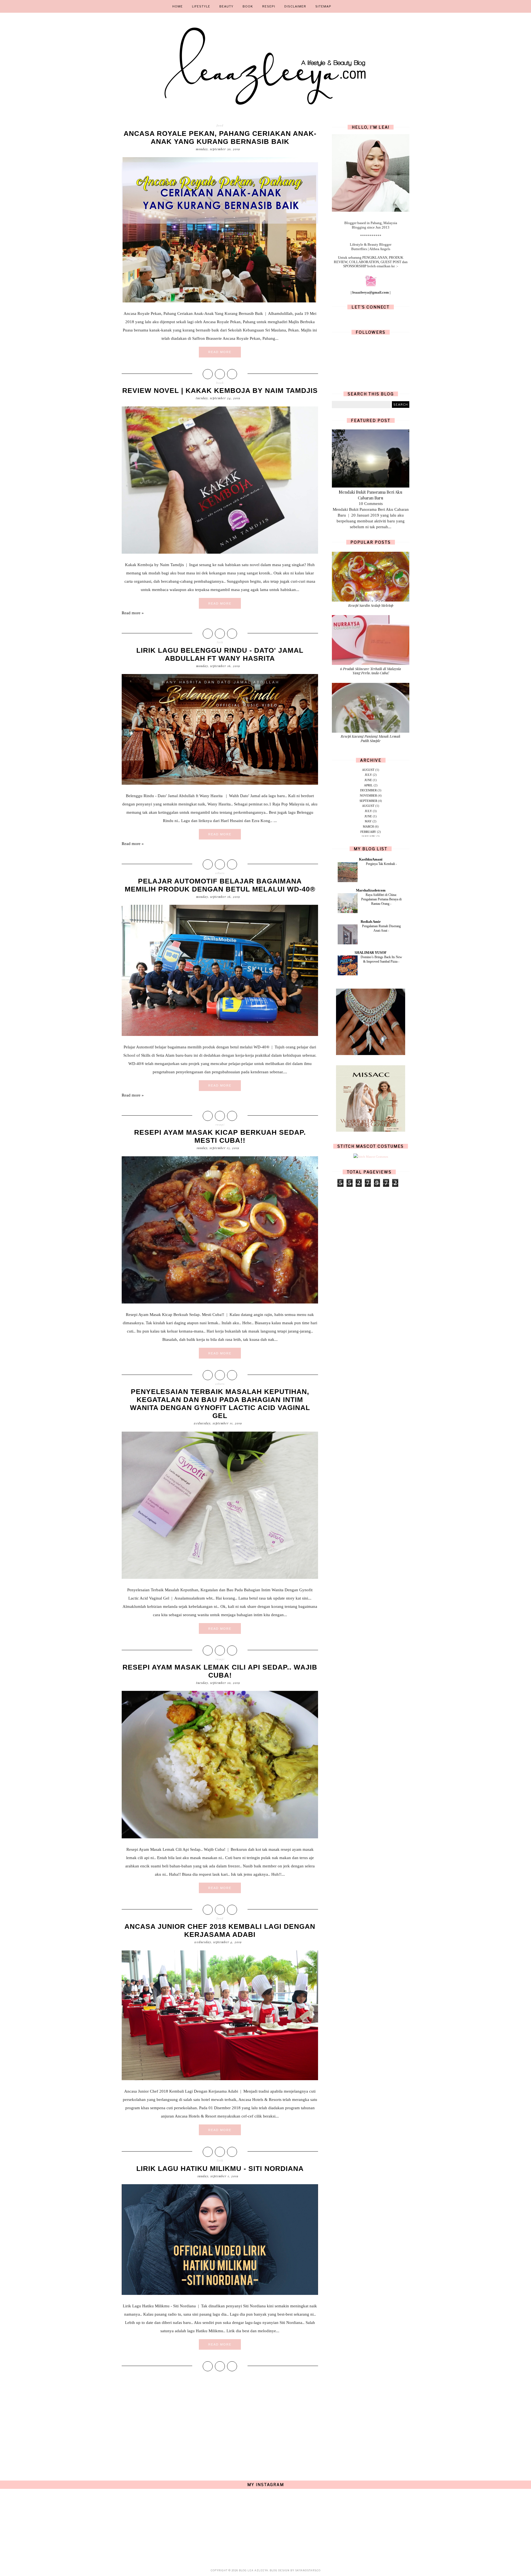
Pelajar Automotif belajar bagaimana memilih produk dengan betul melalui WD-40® (220, 885)
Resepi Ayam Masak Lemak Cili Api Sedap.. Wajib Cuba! (220, 1671)
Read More (220, 352)
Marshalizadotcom (371, 890)
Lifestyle (201, 6)
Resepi (269, 6)
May (368, 821)
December (368, 790)
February (368, 832)
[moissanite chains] (371, 1054)
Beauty (226, 6)
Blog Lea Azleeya (254, 2570)
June (368, 780)
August (368, 770)
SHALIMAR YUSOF (371, 953)
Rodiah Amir (371, 922)
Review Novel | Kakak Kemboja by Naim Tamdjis (220, 390)
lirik (220, 642)
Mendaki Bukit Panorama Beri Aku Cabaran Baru (371, 495)
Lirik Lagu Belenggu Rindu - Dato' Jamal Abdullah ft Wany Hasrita (220, 654)
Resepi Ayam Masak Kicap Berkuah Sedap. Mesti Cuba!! (220, 1136)
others (220, 873)
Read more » (133, 613)
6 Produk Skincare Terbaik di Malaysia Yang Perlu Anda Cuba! (371, 671)
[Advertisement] (220, 2420)
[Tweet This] (220, 374)
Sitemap (323, 6)
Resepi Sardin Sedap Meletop (371, 605)
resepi (220, 1124)
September (368, 801)
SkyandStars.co (308, 2570)
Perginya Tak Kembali (381, 864)
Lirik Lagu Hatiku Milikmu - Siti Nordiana (220, 2168)
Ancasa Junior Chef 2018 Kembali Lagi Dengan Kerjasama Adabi (220, 1930)
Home (178, 6)
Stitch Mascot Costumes (371, 1146)
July (368, 775)
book (220, 383)
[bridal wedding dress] (371, 1131)
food (220, 125)
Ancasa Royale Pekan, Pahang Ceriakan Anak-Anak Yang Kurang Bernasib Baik (220, 137)
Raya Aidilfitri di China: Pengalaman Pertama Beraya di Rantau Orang (381, 899)
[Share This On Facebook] (208, 374)
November (368, 795)
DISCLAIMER (295, 6)
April (368, 785)
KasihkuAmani (371, 859)
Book (248, 6)
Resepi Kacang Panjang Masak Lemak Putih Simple (371, 738)
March (368, 826)
